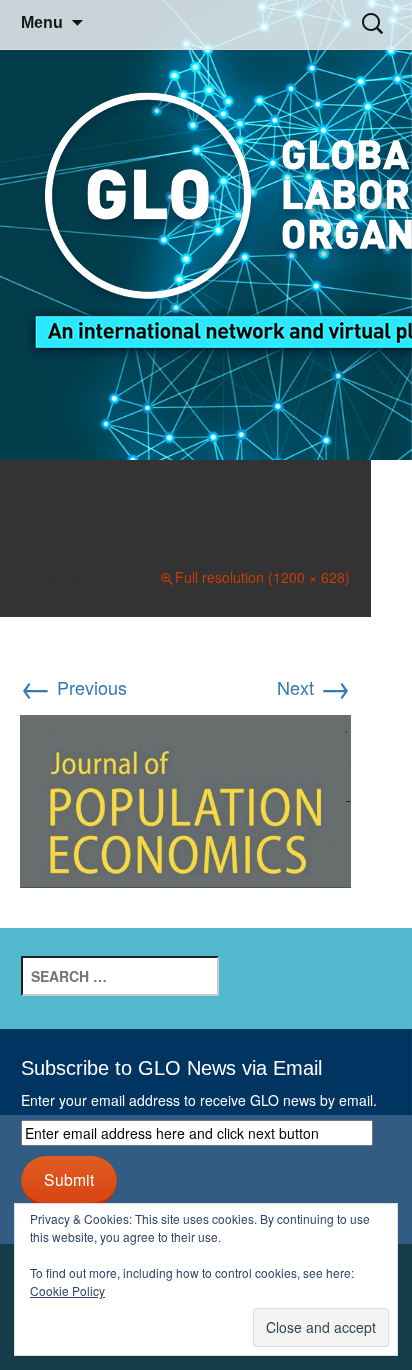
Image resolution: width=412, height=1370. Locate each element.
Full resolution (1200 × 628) (262, 577)
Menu (42, 22)
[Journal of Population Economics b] (185, 798)
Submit (69, 1179)
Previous (73, 687)
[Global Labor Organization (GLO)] (206, 230)
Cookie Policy (67, 1290)
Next (314, 687)
